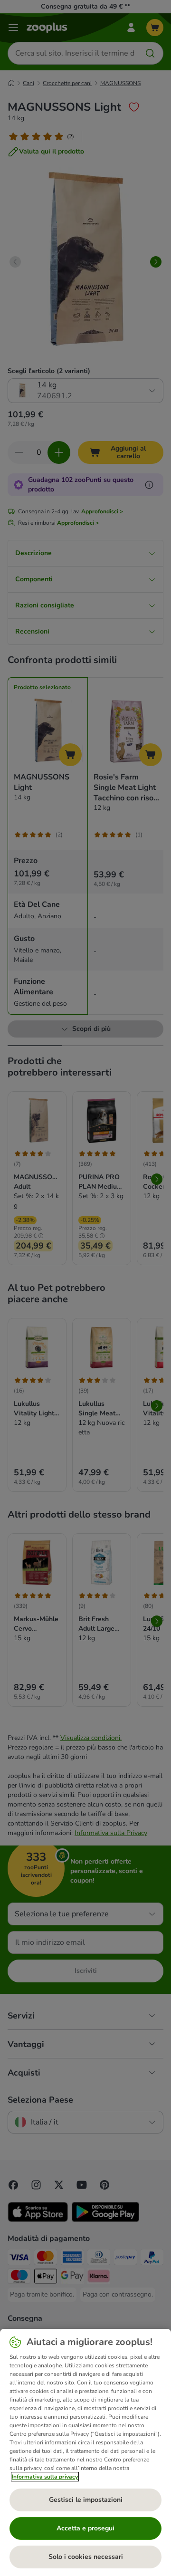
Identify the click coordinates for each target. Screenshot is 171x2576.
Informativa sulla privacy (45, 2477)
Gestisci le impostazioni (86, 2500)
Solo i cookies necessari (86, 2557)
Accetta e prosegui (85, 2528)
